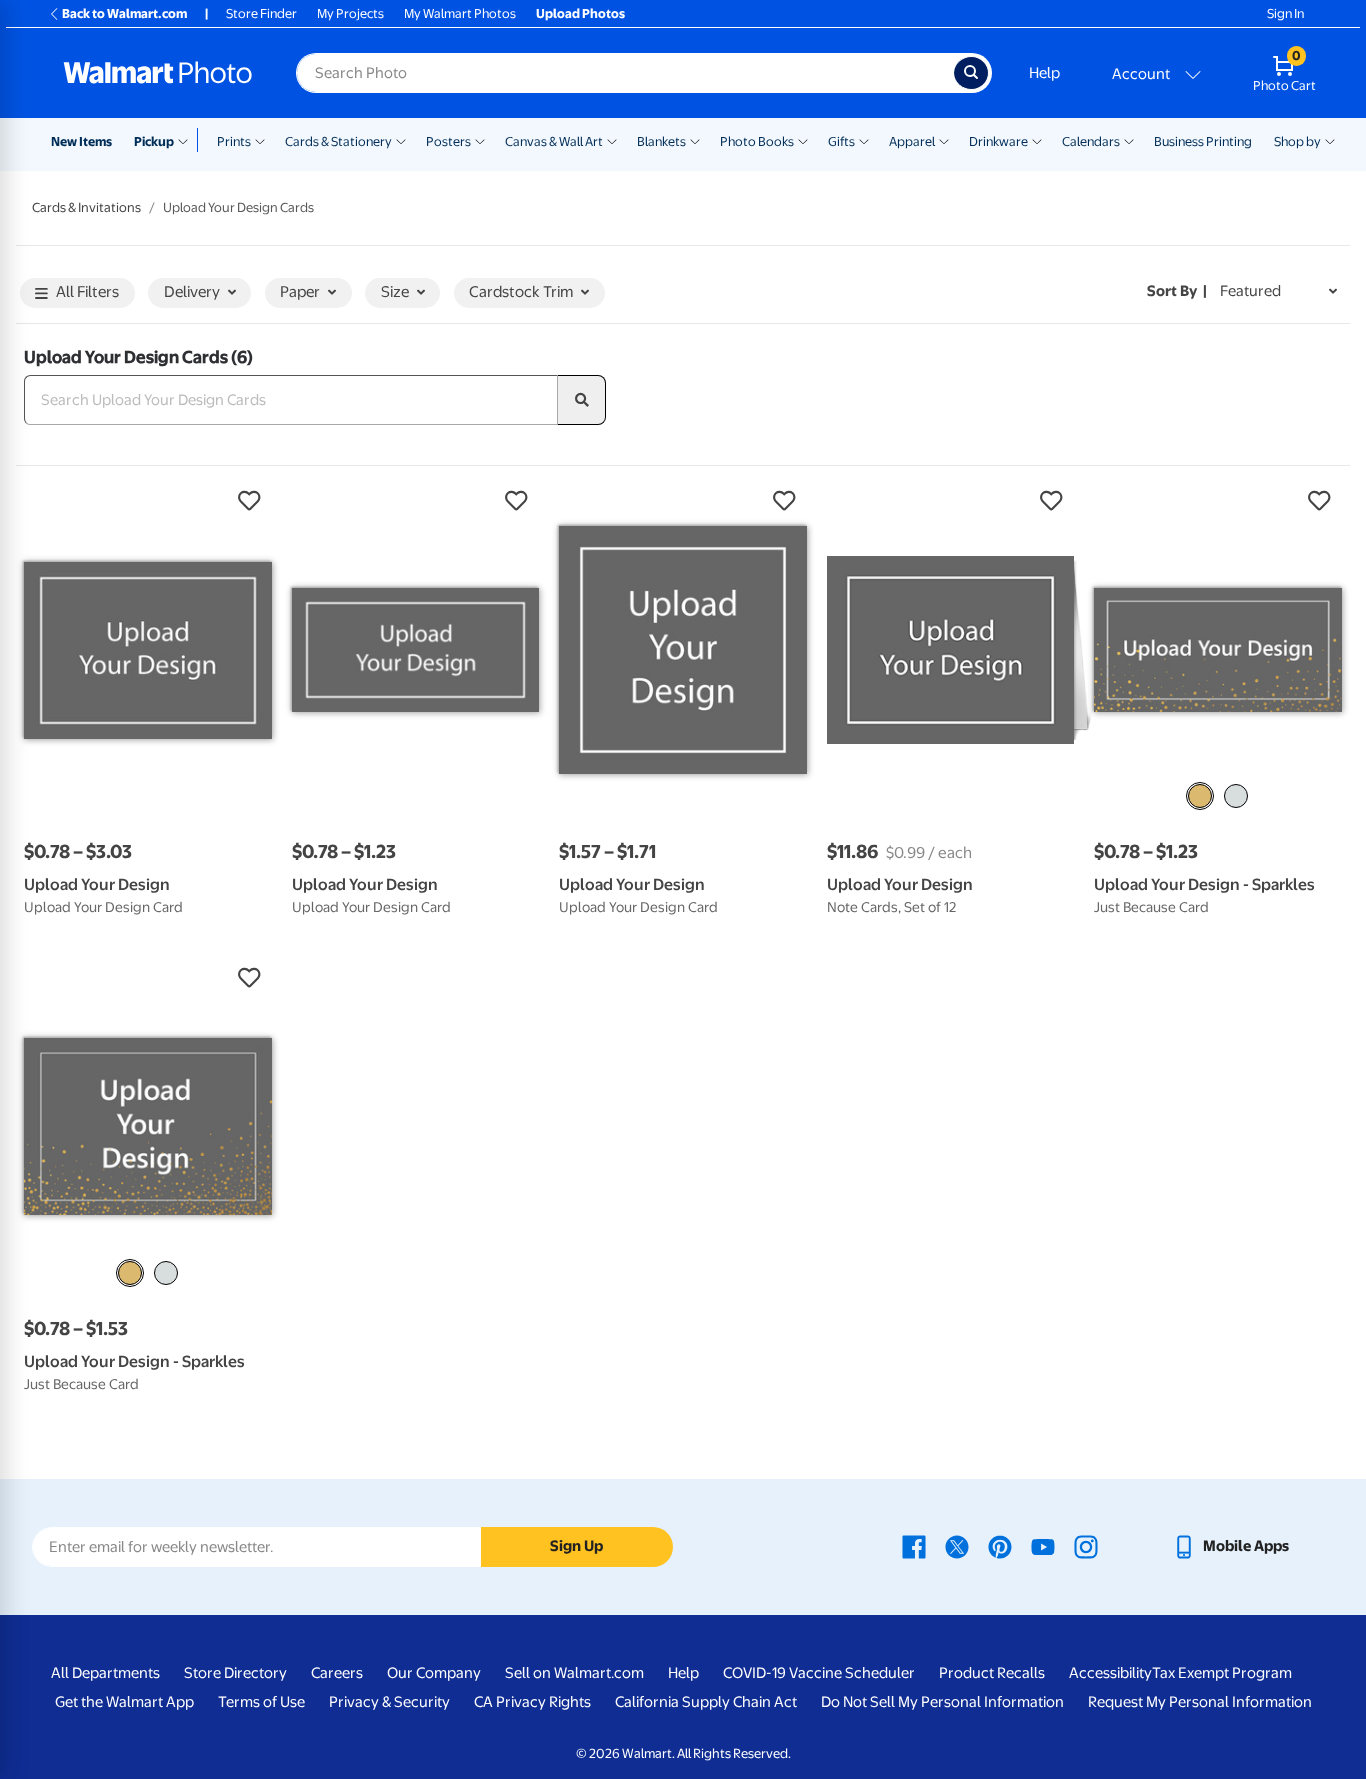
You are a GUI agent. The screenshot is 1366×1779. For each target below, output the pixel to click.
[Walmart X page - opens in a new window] (957, 1546)
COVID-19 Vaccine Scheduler (819, 1673)
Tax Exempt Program (1222, 1673)
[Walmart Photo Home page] (158, 73)
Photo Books (757, 141)
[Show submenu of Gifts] (864, 140)
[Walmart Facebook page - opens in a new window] (914, 1546)
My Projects (350, 13)
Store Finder (261, 13)
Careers (337, 1673)
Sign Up (576, 1546)
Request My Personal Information (1200, 1702)
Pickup (154, 141)
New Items (81, 141)
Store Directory (235, 1673)
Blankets (661, 141)
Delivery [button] (192, 292)
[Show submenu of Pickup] (187, 140)
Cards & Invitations (86, 207)
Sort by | (1177, 291)
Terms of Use (261, 1702)
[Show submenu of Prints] (260, 140)
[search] (582, 400)
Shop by (1297, 141)
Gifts (841, 141)
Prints (234, 141)
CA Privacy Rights (532, 1702)
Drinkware (998, 141)
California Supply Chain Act (706, 1702)
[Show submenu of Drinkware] (1037, 140)
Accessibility (1110, 1673)
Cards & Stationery (338, 141)
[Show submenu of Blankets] (695, 140)
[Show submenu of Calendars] (1129, 140)
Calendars (1091, 141)
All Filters (87, 292)
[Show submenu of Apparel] (944, 140)
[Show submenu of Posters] (480, 140)
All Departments (105, 1673)
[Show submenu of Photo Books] (803, 140)
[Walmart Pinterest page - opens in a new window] (1000, 1546)
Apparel (912, 141)
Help (1044, 73)
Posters (448, 141)
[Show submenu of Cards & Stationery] (401, 140)
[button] (148, 501)
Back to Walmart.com (124, 13)
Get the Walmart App (124, 1702)
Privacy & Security (389, 1702)
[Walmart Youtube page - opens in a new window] (1043, 1546)
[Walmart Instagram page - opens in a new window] (1086, 1546)
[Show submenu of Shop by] (1330, 140)
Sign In (1285, 13)
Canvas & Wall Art (554, 141)
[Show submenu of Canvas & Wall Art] (612, 140)
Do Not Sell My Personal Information (942, 1702)
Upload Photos (580, 13)
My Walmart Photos (460, 13)
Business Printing (1203, 141)
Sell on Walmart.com (574, 1673)
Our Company (434, 1673)
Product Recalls (992, 1673)
